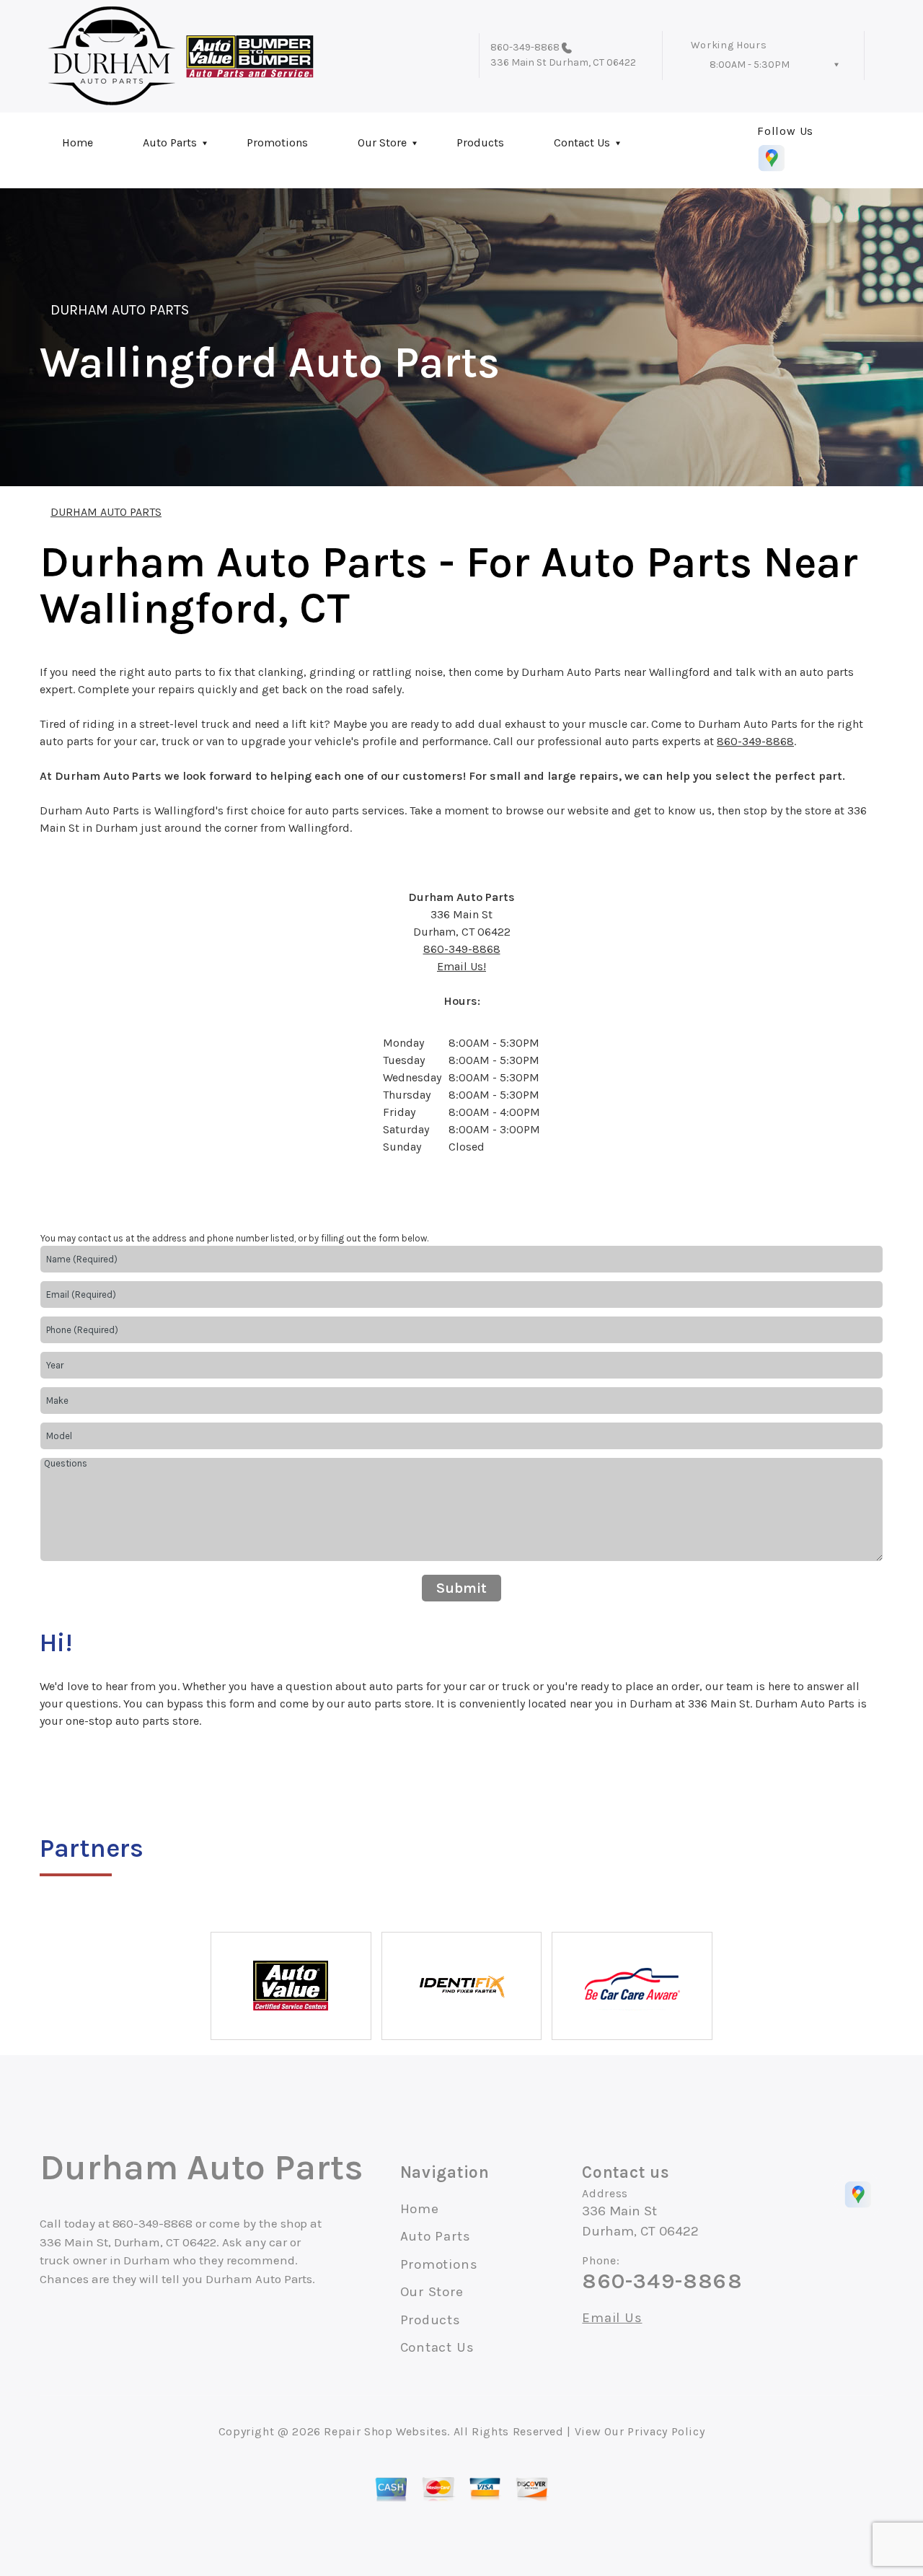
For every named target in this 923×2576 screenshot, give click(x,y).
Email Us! (461, 966)
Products (480, 142)
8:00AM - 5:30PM (750, 65)
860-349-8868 (525, 47)
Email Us (612, 2318)
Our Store (382, 142)
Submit (461, 1588)
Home (78, 142)
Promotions (277, 142)
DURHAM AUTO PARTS (120, 310)
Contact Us (582, 142)
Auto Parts (170, 142)
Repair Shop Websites (385, 2431)
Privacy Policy (666, 2431)
